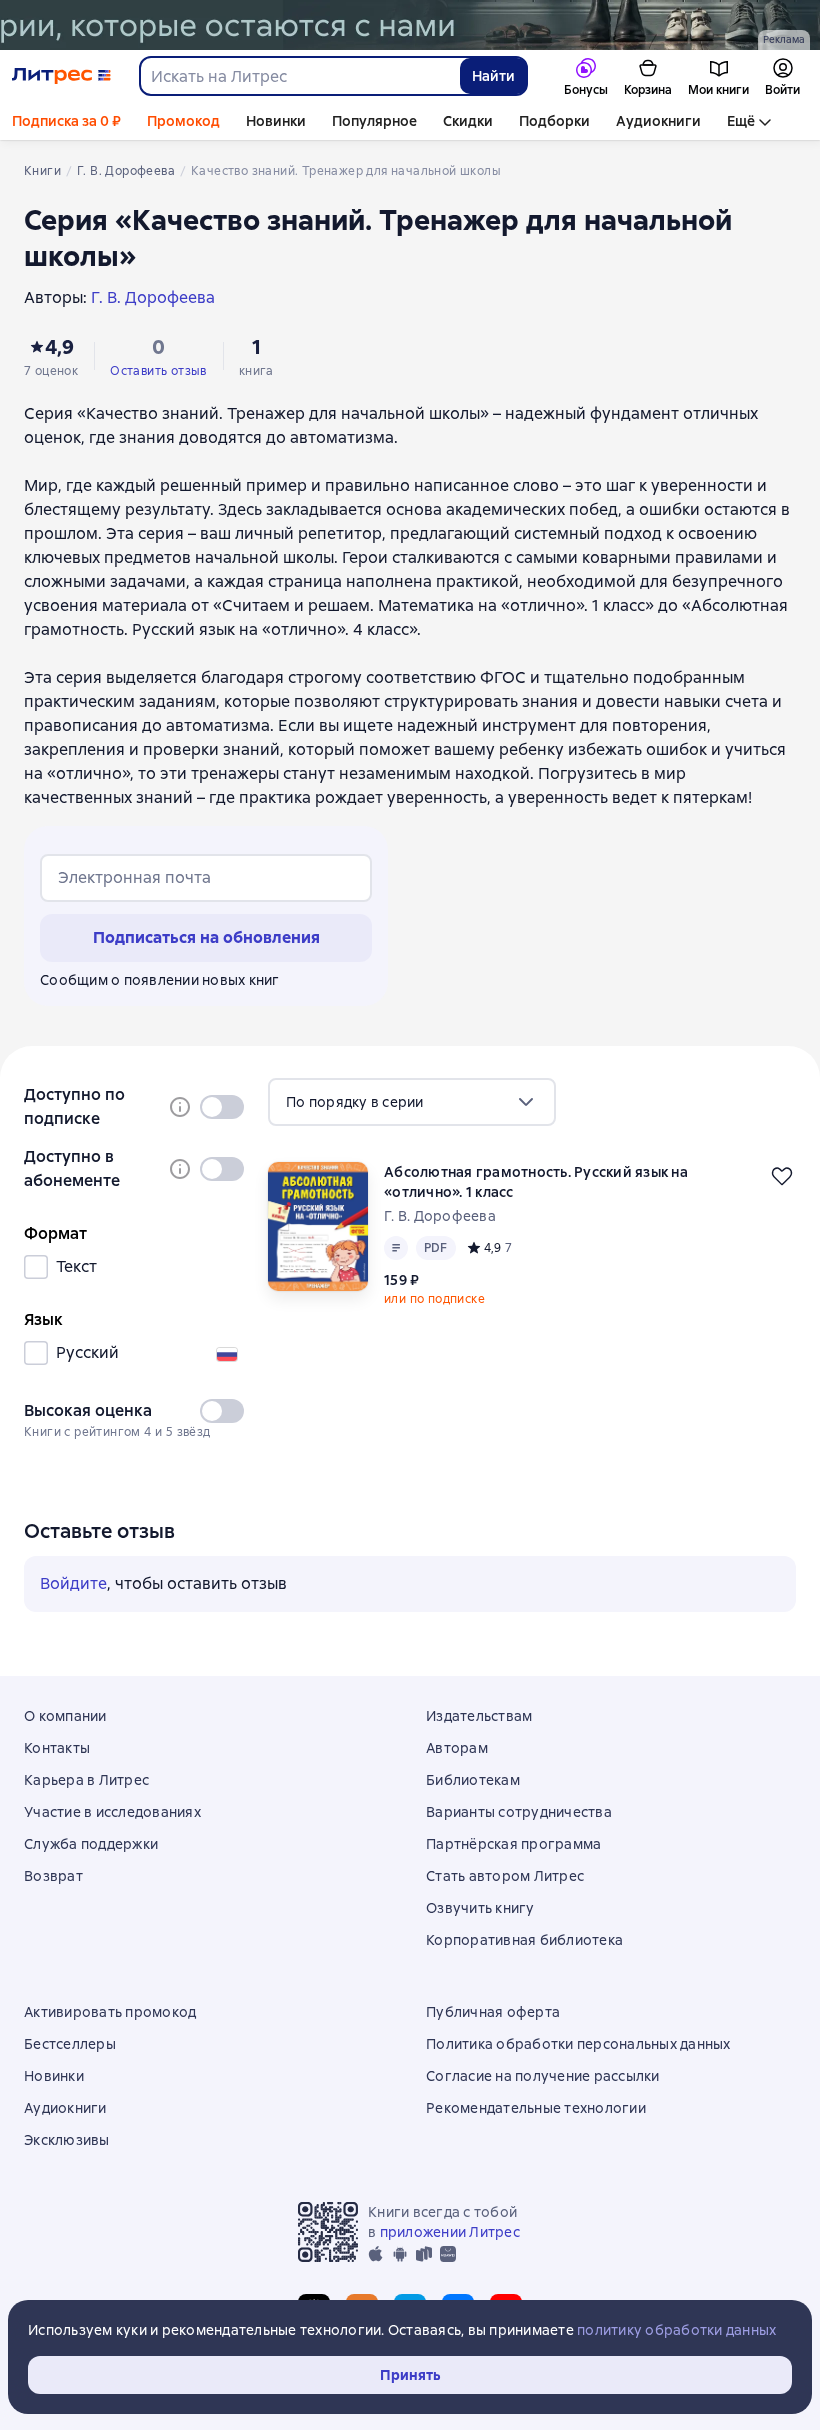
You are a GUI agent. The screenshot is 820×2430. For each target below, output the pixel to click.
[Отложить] (782, 1176)
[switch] (222, 1107)
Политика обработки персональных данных (578, 2044)
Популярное (374, 121)
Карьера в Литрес (86, 1780)
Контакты (57, 1748)
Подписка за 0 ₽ (66, 121)
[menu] (412, 1102)
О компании (65, 1716)
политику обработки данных (676, 2330)
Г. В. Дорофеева (440, 1216)
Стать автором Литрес (505, 1876)
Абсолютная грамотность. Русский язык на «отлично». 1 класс (536, 1182)
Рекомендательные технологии (536, 2108)
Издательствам (479, 1716)
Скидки (468, 121)
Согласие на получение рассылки (543, 2076)
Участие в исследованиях (112, 1812)
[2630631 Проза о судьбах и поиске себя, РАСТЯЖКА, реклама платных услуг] (410, 25)
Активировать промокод (110, 2012)
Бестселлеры (70, 2044)
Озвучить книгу (480, 1908)
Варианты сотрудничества (519, 1812)
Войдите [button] (73, 1583)
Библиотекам (473, 1780)
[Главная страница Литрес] (61, 76)
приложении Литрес (450, 2232)
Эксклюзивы (67, 2140)
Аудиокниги (658, 121)
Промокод (183, 121)
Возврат (53, 1876)
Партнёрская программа (513, 1844)
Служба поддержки (91, 1844)
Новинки (276, 121)
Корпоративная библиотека (524, 1940)
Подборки (554, 121)
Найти (493, 76)
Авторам (457, 1748)
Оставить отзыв (158, 371)
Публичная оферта (493, 2012)
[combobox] (299, 76)
